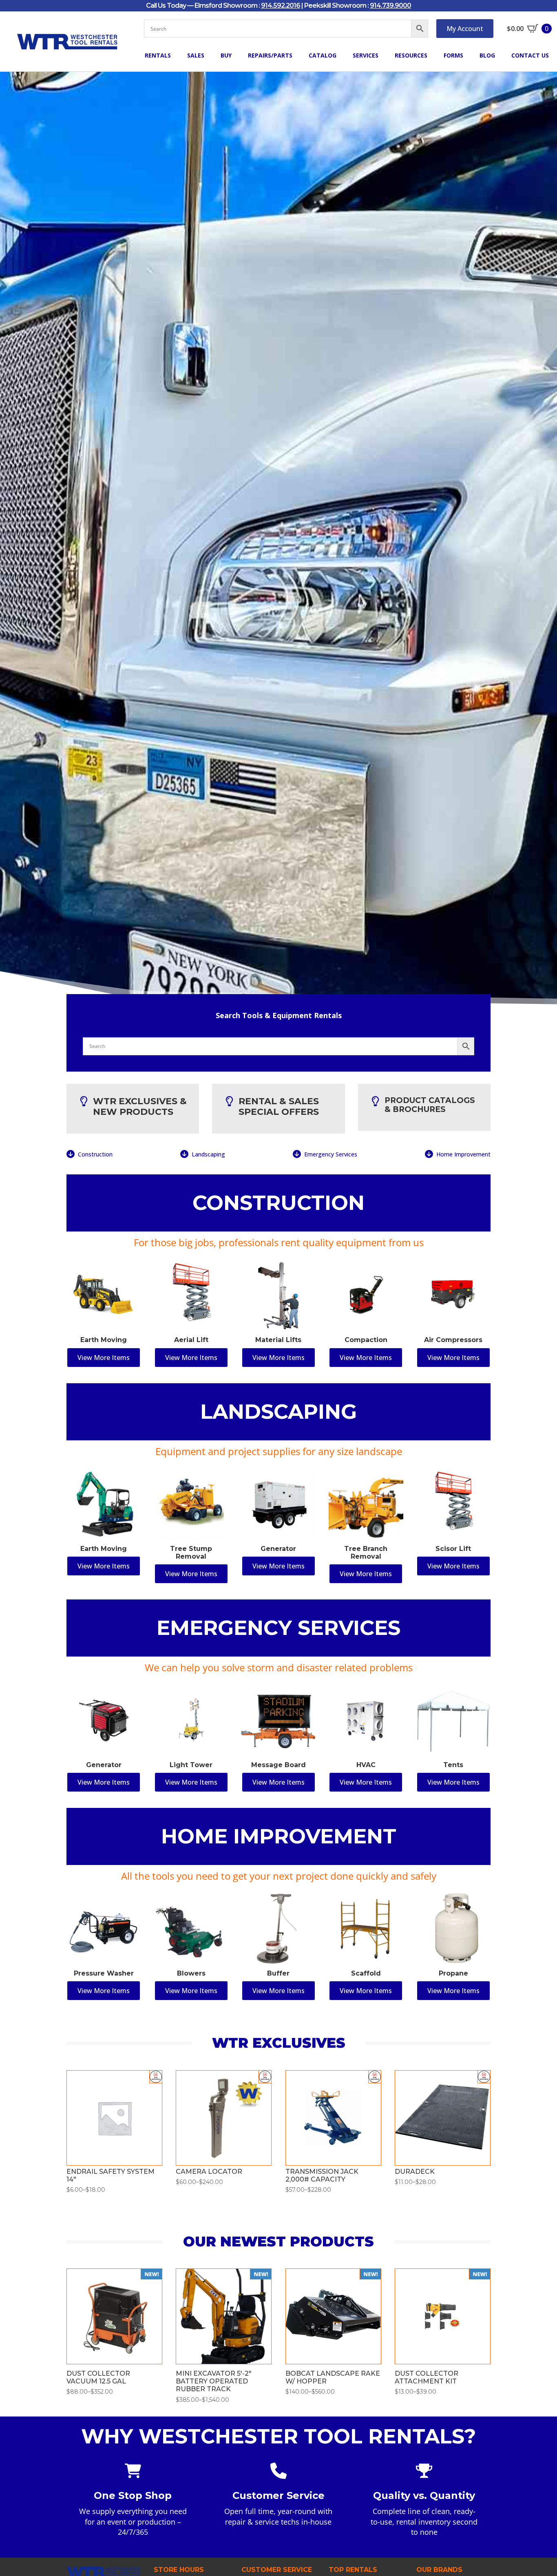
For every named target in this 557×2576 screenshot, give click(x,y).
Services (366, 55)
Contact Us (530, 55)
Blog (487, 55)
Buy (226, 55)
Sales (196, 55)
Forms (453, 55)
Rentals (158, 55)
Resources (411, 55)
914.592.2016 (281, 6)
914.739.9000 (390, 6)
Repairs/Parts (270, 55)
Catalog (323, 55)
